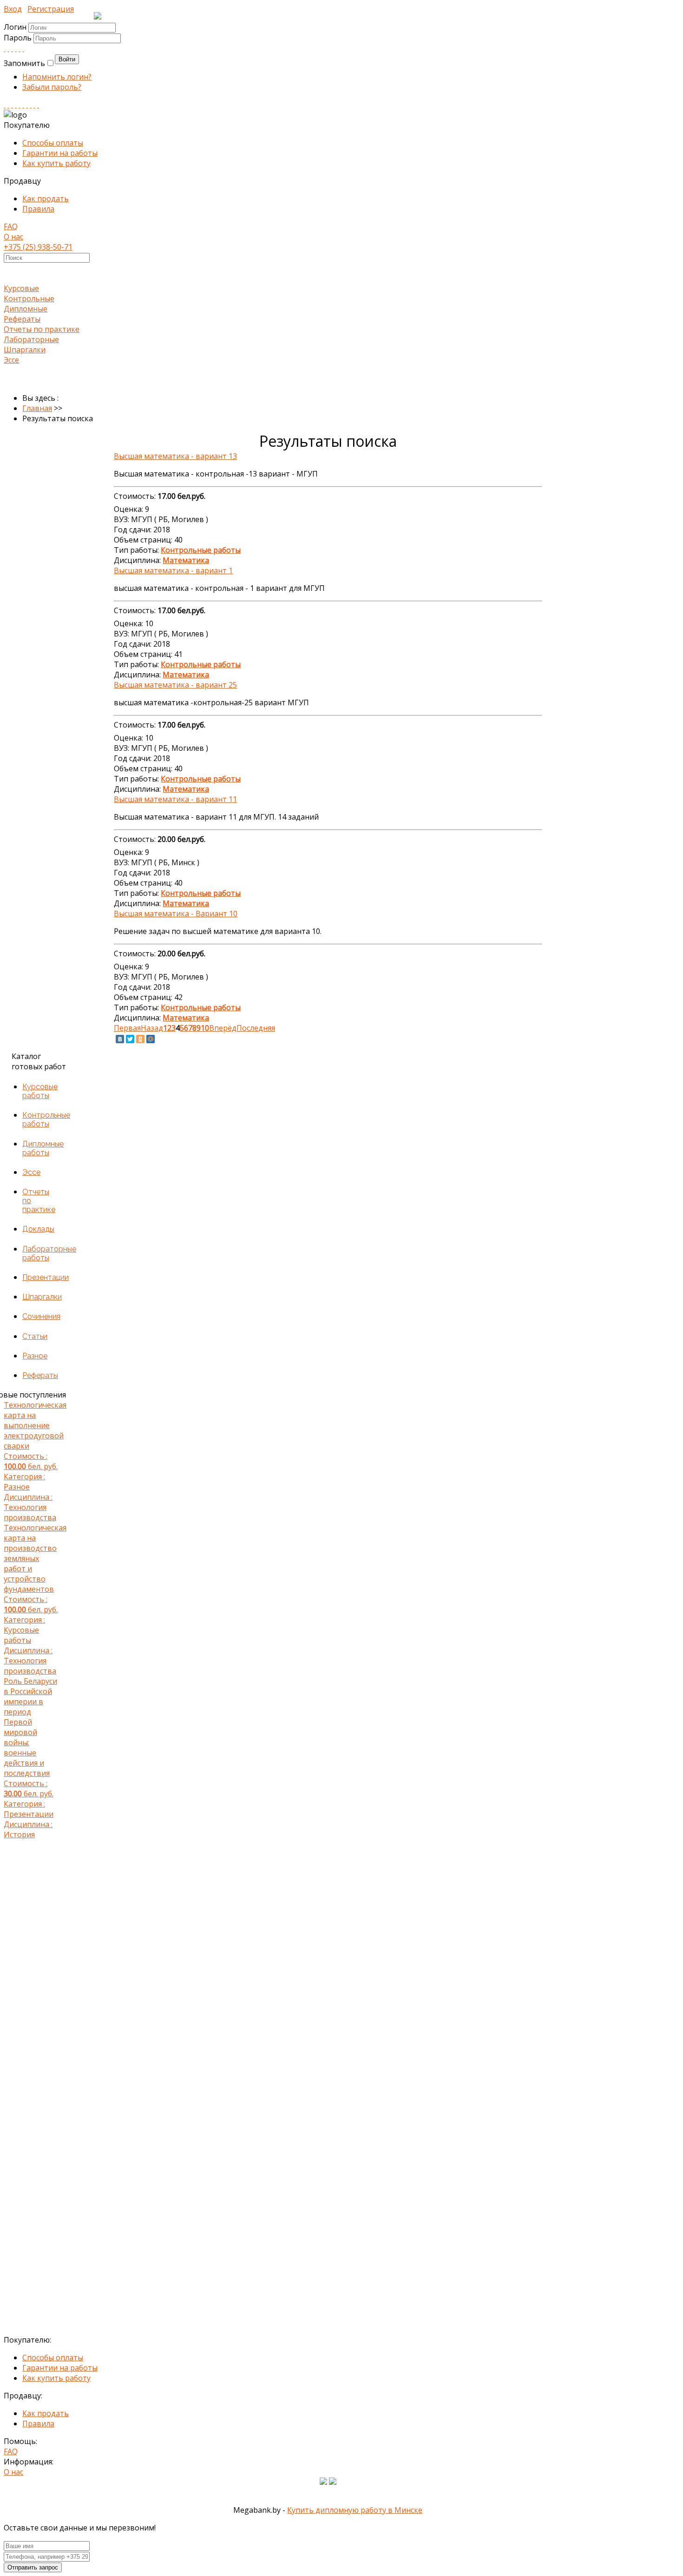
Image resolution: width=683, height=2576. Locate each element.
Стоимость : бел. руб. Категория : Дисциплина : (31, 1461)
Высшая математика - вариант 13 (175, 456)
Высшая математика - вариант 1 (173, 570)
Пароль (19, 38)
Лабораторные (31, 339)
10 (205, 1028)
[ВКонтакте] (120, 1039)
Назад (152, 1028)
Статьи (35, 1336)
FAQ (11, 226)
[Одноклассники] (140, 1039)
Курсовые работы (40, 1091)
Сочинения (41, 1316)
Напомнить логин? (57, 77)
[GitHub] (34, 105)
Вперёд (223, 1028)
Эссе (11, 360)
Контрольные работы (46, 1119)
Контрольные (29, 298)
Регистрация (51, 9)
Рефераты (22, 319)
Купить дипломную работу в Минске (355, 2510)
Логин (15, 27)
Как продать (46, 199)
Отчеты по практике (42, 329)
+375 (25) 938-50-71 (38, 247)
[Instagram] (16, 105)
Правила (38, 209)
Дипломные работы (43, 1148)
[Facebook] (12, 48)
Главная (37, 408)
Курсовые (21, 288)
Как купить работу (56, 163)
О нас (13, 237)
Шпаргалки (25, 350)
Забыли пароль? (52, 87)
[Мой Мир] (151, 1039)
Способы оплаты (53, 143)
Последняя (256, 1028)
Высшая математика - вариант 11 (175, 799)
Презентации (46, 1277)
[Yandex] (31, 105)
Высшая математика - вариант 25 (175, 685)
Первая (127, 1028)
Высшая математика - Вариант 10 (176, 914)
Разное (35, 1356)
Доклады (38, 1229)
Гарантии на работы (60, 153)
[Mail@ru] (20, 48)
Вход (13, 9)
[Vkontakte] (5, 48)
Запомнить (24, 63)
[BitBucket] (38, 105)
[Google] (16, 48)
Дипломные (26, 309)
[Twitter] (23, 48)
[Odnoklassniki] (8, 48)
